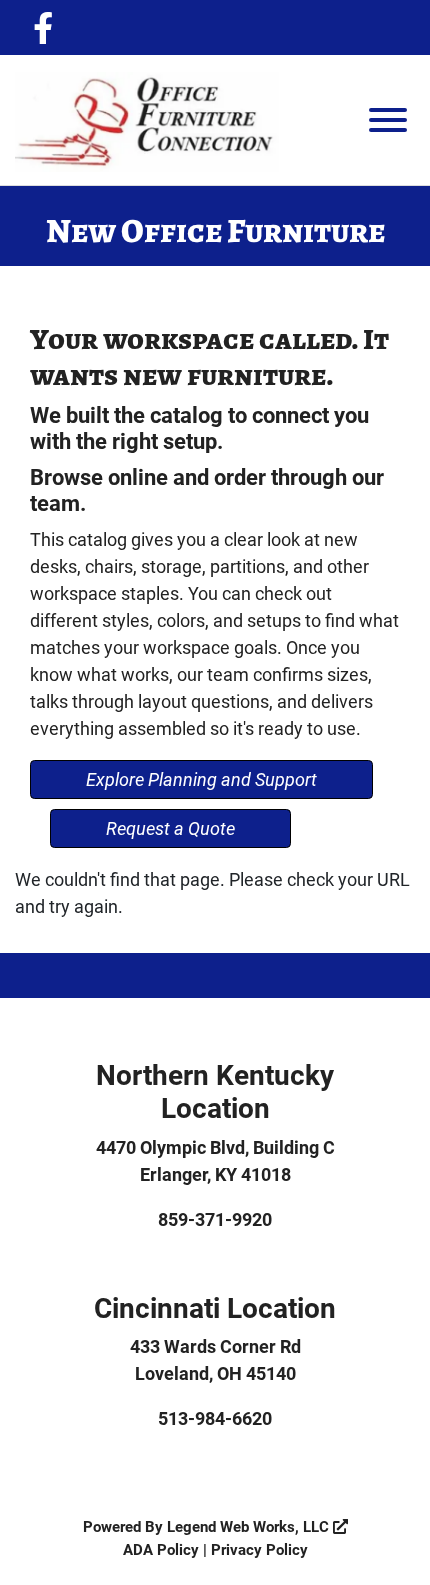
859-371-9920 (215, 1219)
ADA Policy (161, 1549)
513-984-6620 (215, 1418)
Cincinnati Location (215, 1307)
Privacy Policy (259, 1549)
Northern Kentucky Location (215, 1091)
